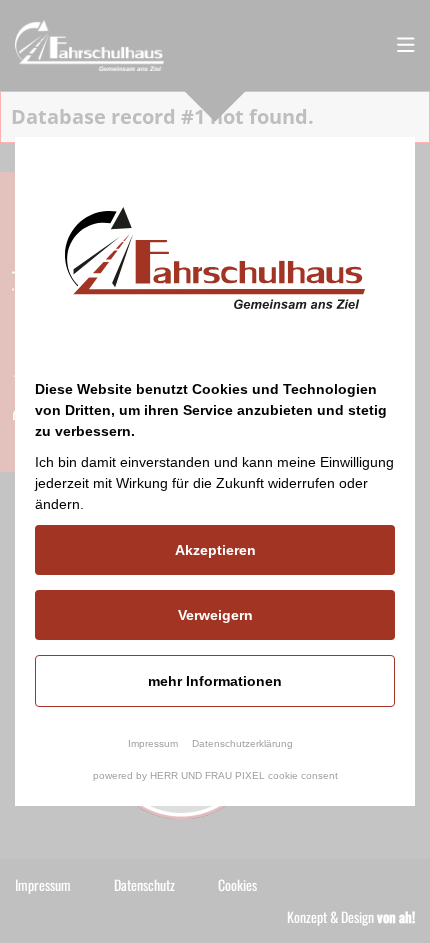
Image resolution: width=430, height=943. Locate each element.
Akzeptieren (215, 550)
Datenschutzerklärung (242, 743)
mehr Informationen (215, 681)
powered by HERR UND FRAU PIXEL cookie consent (215, 775)
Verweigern (215, 615)
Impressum (153, 743)
